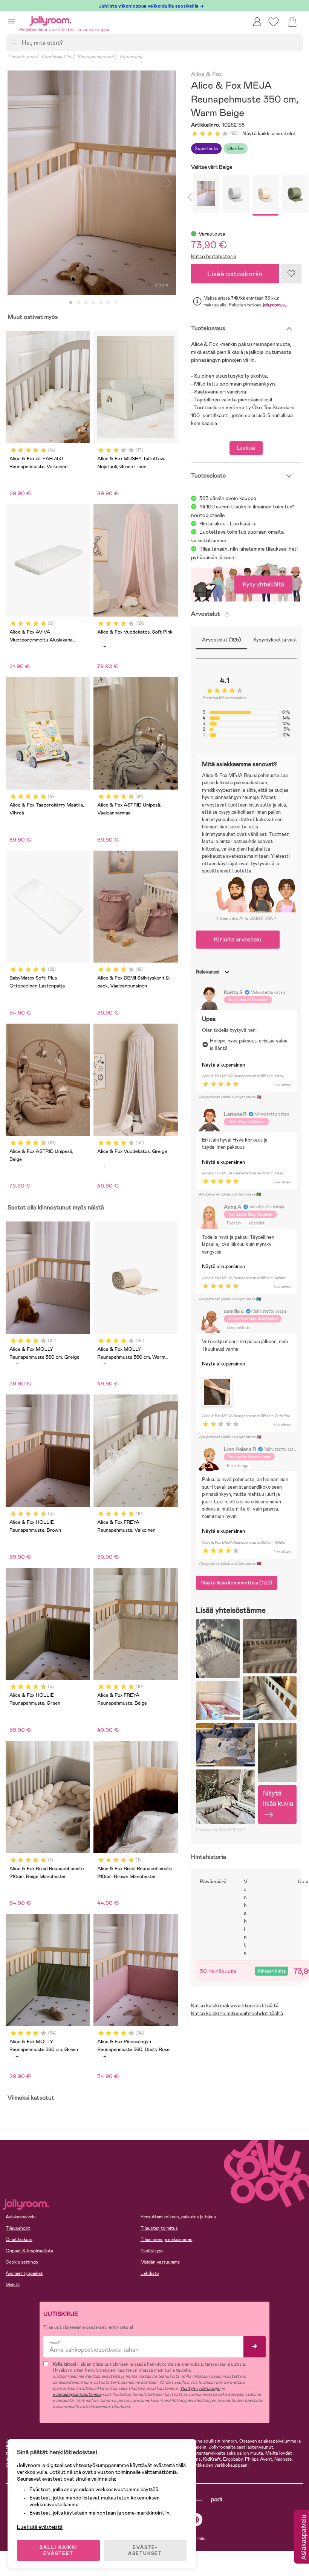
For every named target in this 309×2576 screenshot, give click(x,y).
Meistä (13, 2285)
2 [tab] (78, 303)
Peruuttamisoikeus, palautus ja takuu (178, 2217)
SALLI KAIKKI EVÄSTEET (58, 2550)
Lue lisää (246, 448)
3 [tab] (86, 303)
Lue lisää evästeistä (40, 2527)
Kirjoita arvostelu (238, 939)
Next (170, 183)
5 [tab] (101, 303)
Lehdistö (150, 2273)
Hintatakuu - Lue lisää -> (228, 523)
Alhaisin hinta (272, 1971)
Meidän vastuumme (160, 2262)
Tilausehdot (18, 2228)
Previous (14, 183)
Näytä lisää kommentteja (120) (237, 1583)
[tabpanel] (92, 183)
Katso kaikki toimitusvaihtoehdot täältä (237, 2013)
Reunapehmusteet (96, 57)
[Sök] (14, 42)
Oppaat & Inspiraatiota (29, 2251)
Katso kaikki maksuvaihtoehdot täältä (235, 2005)
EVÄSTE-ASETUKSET (145, 2550)
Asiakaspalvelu (21, 2217)
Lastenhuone (22, 57)
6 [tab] (109, 303)
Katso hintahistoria (214, 256)
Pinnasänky (132, 57)
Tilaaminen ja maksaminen (167, 2239)
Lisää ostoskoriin (235, 274)
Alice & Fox (207, 74)
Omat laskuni (19, 2239)
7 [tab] (116, 303)
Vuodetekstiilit (56, 57)
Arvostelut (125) (222, 640)
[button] (11, 21)
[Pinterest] (196, 2520)
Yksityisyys (152, 2251)
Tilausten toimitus (159, 2228)
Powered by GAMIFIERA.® (221, 1830)
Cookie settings (22, 2262)
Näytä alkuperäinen (223, 1065)
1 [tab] (71, 303)
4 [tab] (93, 303)
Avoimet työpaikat (24, 2273)
